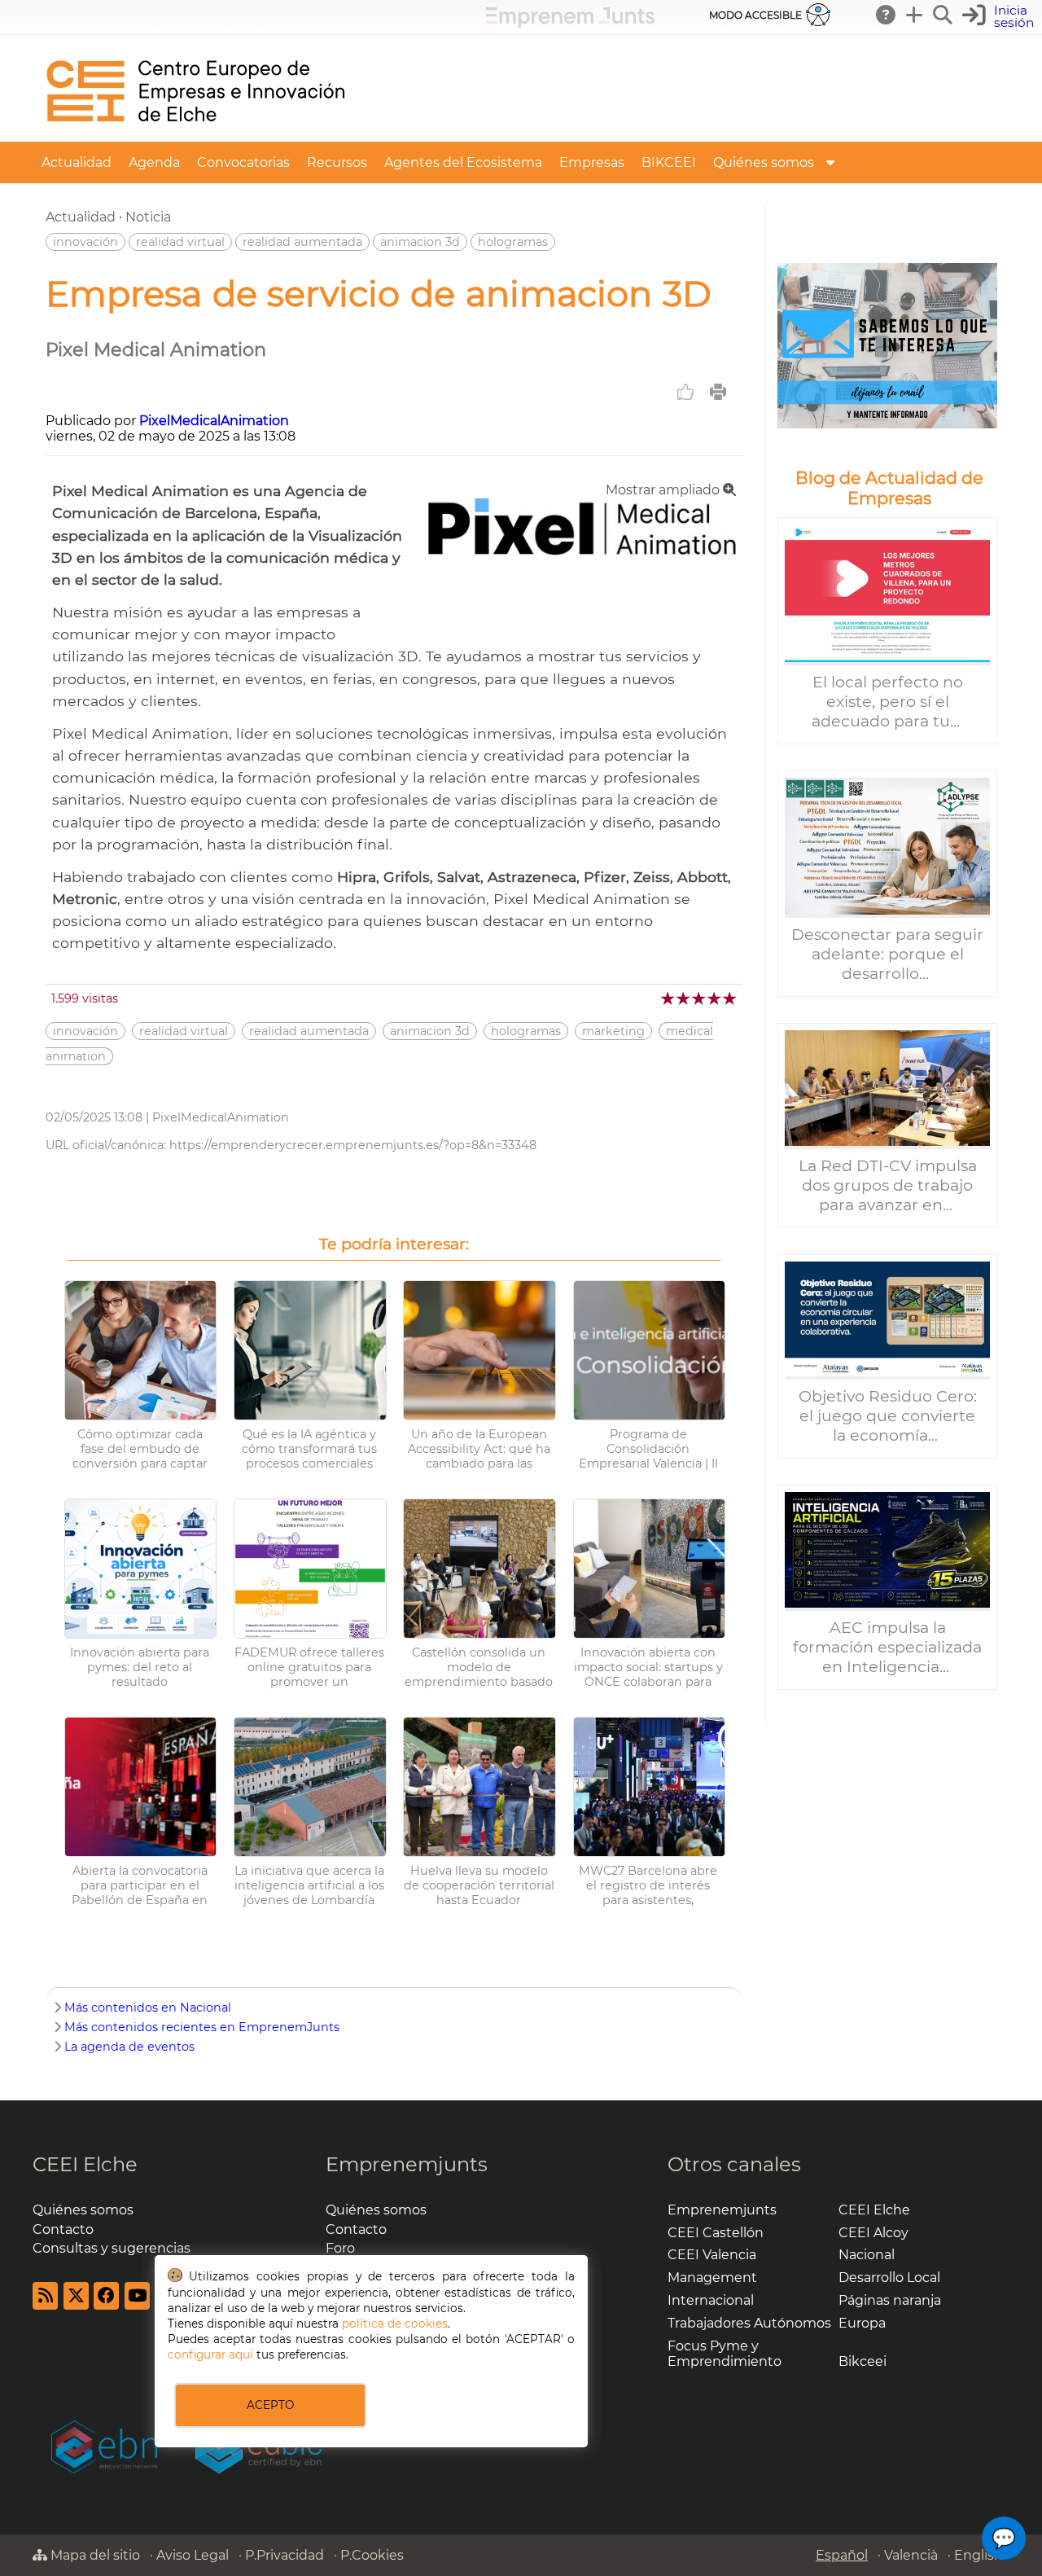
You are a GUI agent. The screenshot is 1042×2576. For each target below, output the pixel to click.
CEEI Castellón (716, 2233)
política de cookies (395, 2324)
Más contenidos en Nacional (148, 2008)
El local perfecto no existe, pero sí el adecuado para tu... (888, 701)
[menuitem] (830, 162)
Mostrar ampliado (664, 490)
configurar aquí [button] (210, 2354)
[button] (1000, 17)
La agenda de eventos (129, 2047)
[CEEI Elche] (195, 134)
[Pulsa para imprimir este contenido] (718, 392)
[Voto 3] (700, 998)
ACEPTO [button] (270, 2405)
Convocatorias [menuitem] (243, 162)
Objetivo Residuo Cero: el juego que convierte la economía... (888, 1415)
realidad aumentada (302, 242)
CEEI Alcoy (873, 2233)
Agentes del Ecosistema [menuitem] (463, 162)
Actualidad (81, 217)
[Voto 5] (731, 998)
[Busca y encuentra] (943, 15)
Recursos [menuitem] (337, 162)
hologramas (513, 242)
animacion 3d (420, 242)
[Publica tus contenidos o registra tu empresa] (915, 15)
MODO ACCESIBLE (755, 15)
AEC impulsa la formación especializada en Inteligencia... (887, 1647)
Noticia (148, 217)
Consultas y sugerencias (112, 2248)
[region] (887, 962)
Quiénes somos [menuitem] (764, 162)
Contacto (63, 2229)
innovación (85, 242)
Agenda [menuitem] (154, 162)
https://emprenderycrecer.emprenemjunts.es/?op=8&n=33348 (353, 1145)
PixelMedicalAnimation (214, 421)
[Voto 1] (669, 998)
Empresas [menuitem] (592, 162)
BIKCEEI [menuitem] (669, 162)
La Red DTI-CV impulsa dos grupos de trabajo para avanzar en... (888, 1185)
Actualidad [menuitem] (77, 162)
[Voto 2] (684, 998)
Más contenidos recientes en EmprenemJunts (202, 2027)
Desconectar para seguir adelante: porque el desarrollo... (887, 954)
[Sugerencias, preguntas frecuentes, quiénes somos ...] (887, 15)
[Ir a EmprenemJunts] (570, 23)
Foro (340, 2248)
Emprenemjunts (407, 2164)
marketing (613, 1031)
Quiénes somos (83, 2210)
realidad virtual (180, 242)
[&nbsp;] (887, 346)
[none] (582, 552)
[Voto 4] (715, 998)
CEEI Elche (85, 2164)
